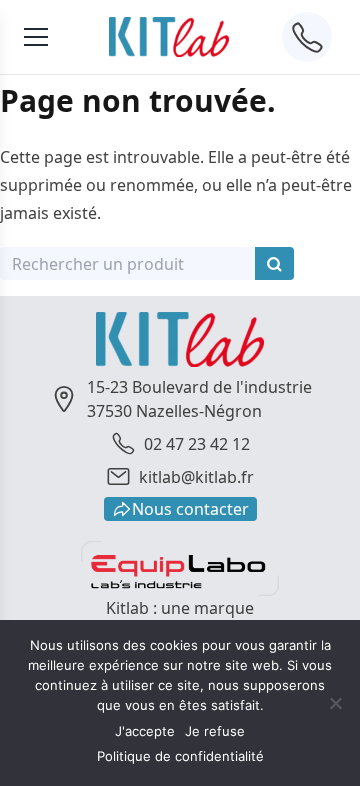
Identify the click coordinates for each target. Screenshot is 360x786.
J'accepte (145, 731)
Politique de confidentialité (180, 756)
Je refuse (215, 731)
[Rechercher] (274, 263)
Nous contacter (190, 509)
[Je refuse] (335, 703)
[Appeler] (307, 37)
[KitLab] (169, 36)
